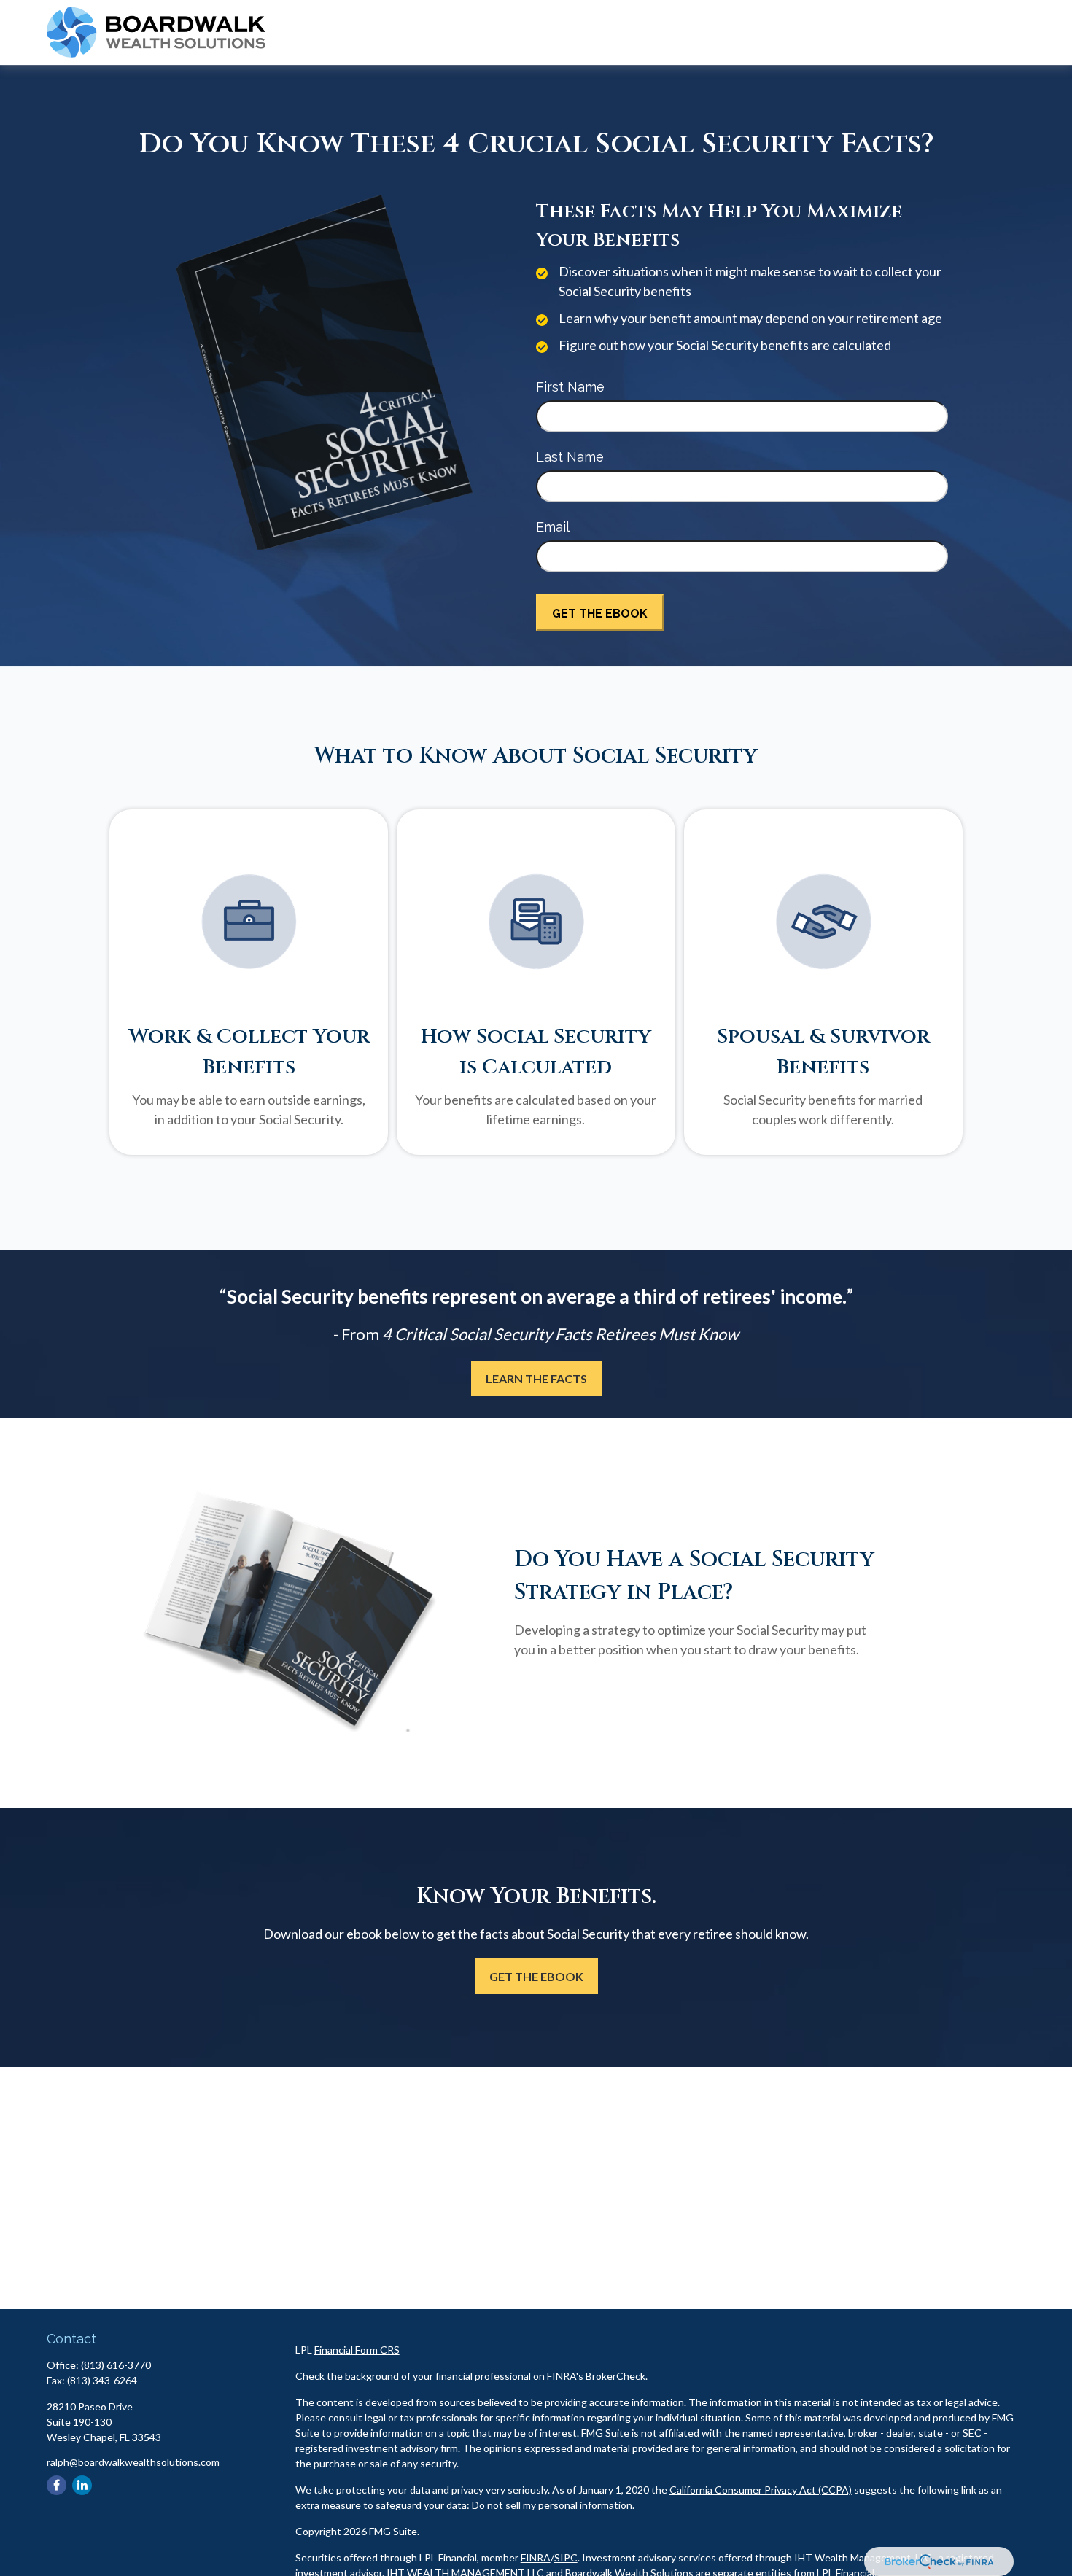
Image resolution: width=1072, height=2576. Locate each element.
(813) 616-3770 (116, 2365)
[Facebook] (57, 2485)
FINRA (536, 2557)
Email (553, 527)
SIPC (566, 2557)
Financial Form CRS (357, 2350)
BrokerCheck (615, 2376)
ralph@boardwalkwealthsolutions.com (133, 2462)
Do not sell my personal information (552, 2505)
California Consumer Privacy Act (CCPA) (761, 2490)
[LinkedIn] (82, 2485)
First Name (570, 387)
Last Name (570, 457)
